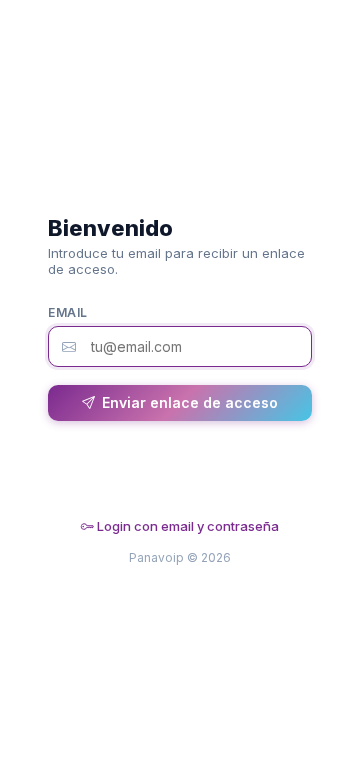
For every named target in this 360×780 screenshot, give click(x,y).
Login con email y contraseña (186, 526)
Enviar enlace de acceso (190, 402)
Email (68, 312)
